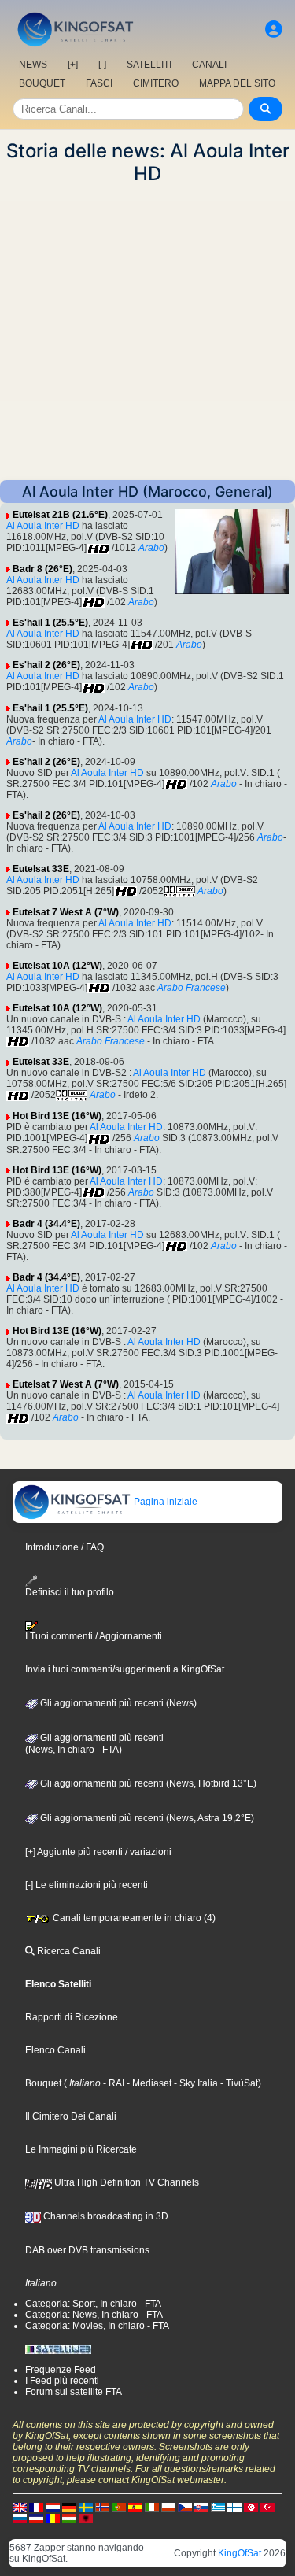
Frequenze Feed (61, 2370)
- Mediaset (148, 2083)
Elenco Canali (55, 2050)
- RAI (112, 2083)
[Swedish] (86, 2508)
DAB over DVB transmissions (87, 2250)
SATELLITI (149, 65)
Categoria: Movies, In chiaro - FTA (97, 2326)
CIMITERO (156, 83)
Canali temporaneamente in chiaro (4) (133, 1918)
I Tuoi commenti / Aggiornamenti (94, 1636)
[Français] (36, 2508)
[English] (20, 2508)
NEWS (33, 65)
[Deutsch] (69, 2508)
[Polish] (168, 2508)
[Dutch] (53, 2508)
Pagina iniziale (164, 1502)
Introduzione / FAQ (65, 1547)
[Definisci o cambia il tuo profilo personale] (274, 30)
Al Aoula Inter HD (43, 526)
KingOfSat (240, 2553)
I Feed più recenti (62, 2381)
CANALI (209, 65)
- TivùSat (238, 2083)
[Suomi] (234, 2508)
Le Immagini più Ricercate (81, 2149)
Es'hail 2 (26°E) (46, 665)
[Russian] (20, 2519)
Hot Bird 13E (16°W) (57, 1116)
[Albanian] (86, 2519)
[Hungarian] (69, 2519)
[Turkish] (267, 2508)
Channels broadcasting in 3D (105, 2216)
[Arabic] (251, 2508)
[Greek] (218, 2508)
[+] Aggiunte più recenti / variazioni (98, 1852)
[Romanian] (53, 2519)
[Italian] (152, 2508)
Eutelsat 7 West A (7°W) (66, 912)
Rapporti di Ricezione (72, 2017)
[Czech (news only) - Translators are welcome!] (185, 2508)
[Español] (135, 2508)
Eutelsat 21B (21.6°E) (60, 515)
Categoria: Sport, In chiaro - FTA (93, 2304)
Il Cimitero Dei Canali (71, 2116)
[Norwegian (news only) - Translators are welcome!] (102, 2508)
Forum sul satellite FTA (74, 2392)
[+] (73, 65)
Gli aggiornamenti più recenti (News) (117, 1703)
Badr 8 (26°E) (42, 569)
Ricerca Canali (68, 1951)
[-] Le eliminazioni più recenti (87, 1885)
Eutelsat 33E (41, 869)
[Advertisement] (147, 333)
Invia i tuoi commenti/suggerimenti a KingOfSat (125, 1669)
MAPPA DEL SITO (237, 83)
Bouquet (43, 2083)
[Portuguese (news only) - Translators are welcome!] (119, 2508)
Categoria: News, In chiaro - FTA (94, 2315)
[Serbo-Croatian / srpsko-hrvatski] (36, 2519)
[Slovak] (201, 2508)
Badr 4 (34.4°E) (46, 1224)
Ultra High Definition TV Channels (125, 2182)
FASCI (99, 83)
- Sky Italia (195, 2083)
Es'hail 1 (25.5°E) (50, 623)
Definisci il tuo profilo (70, 1592)
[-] (102, 65)
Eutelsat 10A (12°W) (57, 966)
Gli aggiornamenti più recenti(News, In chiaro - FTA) (94, 1744)
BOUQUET (42, 83)
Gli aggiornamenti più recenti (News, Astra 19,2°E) (146, 1818)
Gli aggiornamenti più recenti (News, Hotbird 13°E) (147, 1783)
